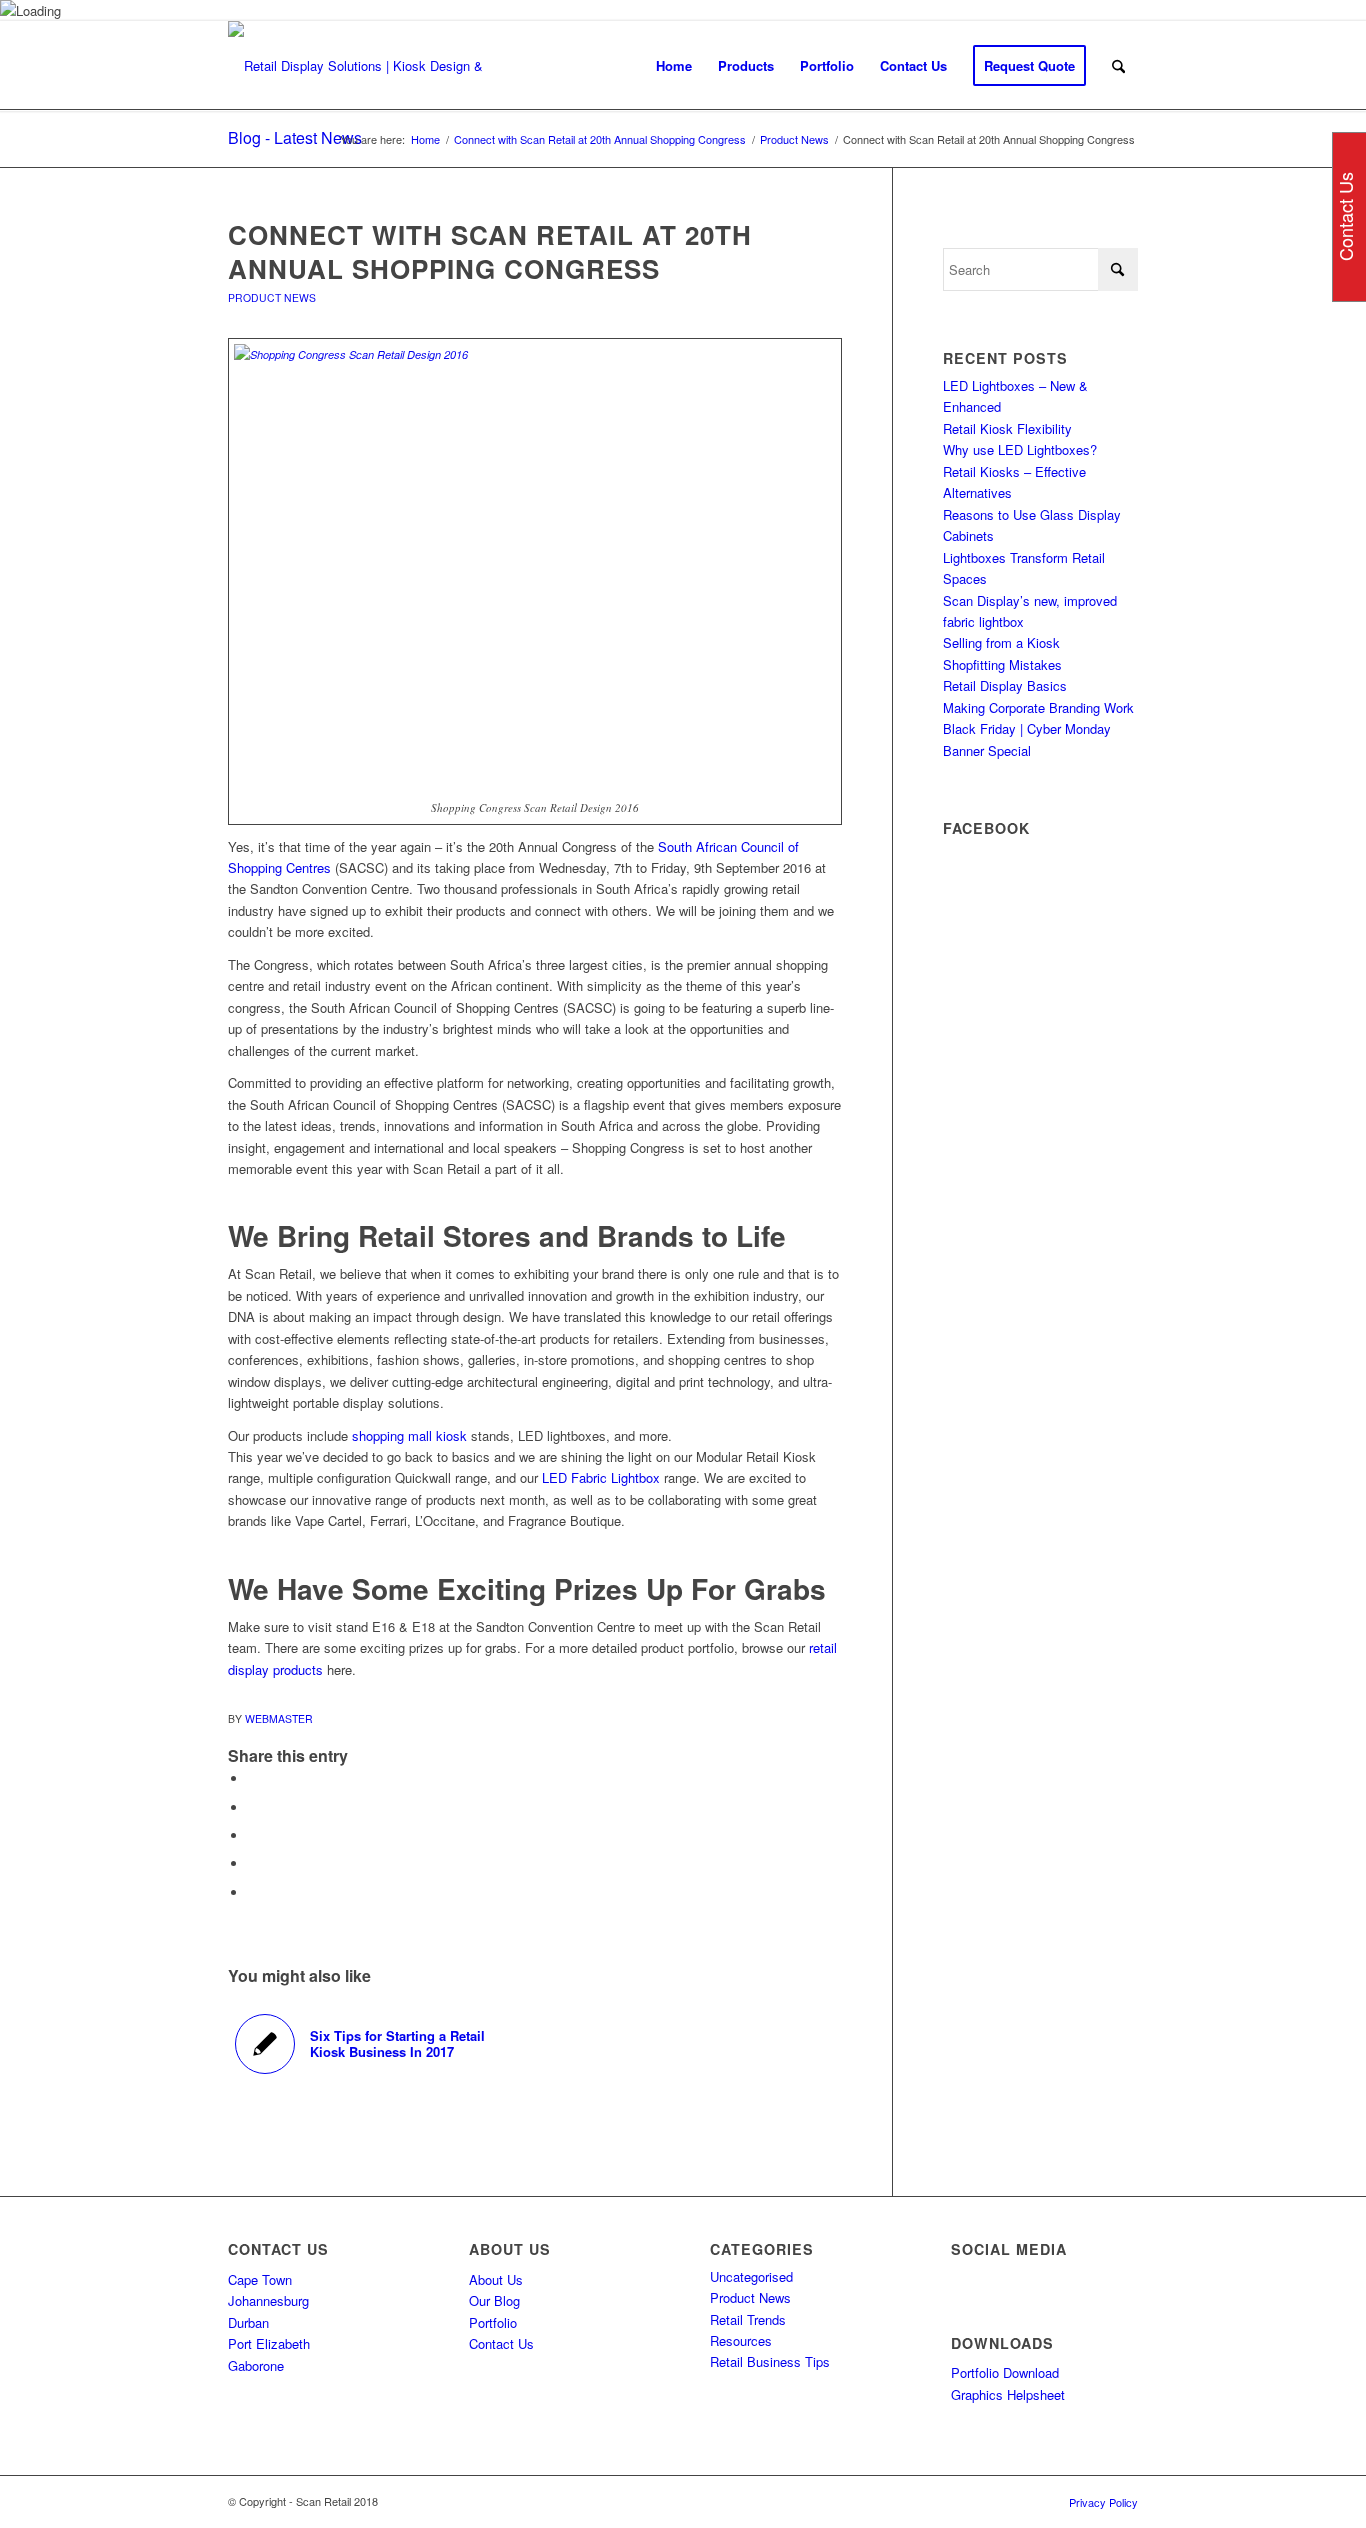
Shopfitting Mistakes (1002, 664)
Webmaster (279, 1718)
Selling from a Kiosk (1001, 642)
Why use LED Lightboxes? (1020, 449)
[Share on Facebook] (253, 1778)
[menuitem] (674, 66)
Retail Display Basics (1005, 685)
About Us (496, 2279)
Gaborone (256, 2365)
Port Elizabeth (269, 2343)
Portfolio (493, 2322)
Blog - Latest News (295, 137)
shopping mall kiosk (411, 1435)
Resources (741, 2340)
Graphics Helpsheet (1008, 2394)
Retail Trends (748, 2319)
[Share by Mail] (253, 1892)
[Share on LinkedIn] (253, 1863)
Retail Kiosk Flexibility (1007, 428)
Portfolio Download (1005, 2372)
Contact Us (501, 2343)
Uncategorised (751, 2276)
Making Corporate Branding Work (1038, 707)
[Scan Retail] (363, 66)
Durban (248, 2322)
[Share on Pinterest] (253, 1835)
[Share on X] (253, 1807)
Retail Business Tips (770, 2361)
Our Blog (494, 2300)
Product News (272, 297)
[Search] (1118, 66)
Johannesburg (268, 2300)
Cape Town (260, 2279)
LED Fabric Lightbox (601, 1477)
